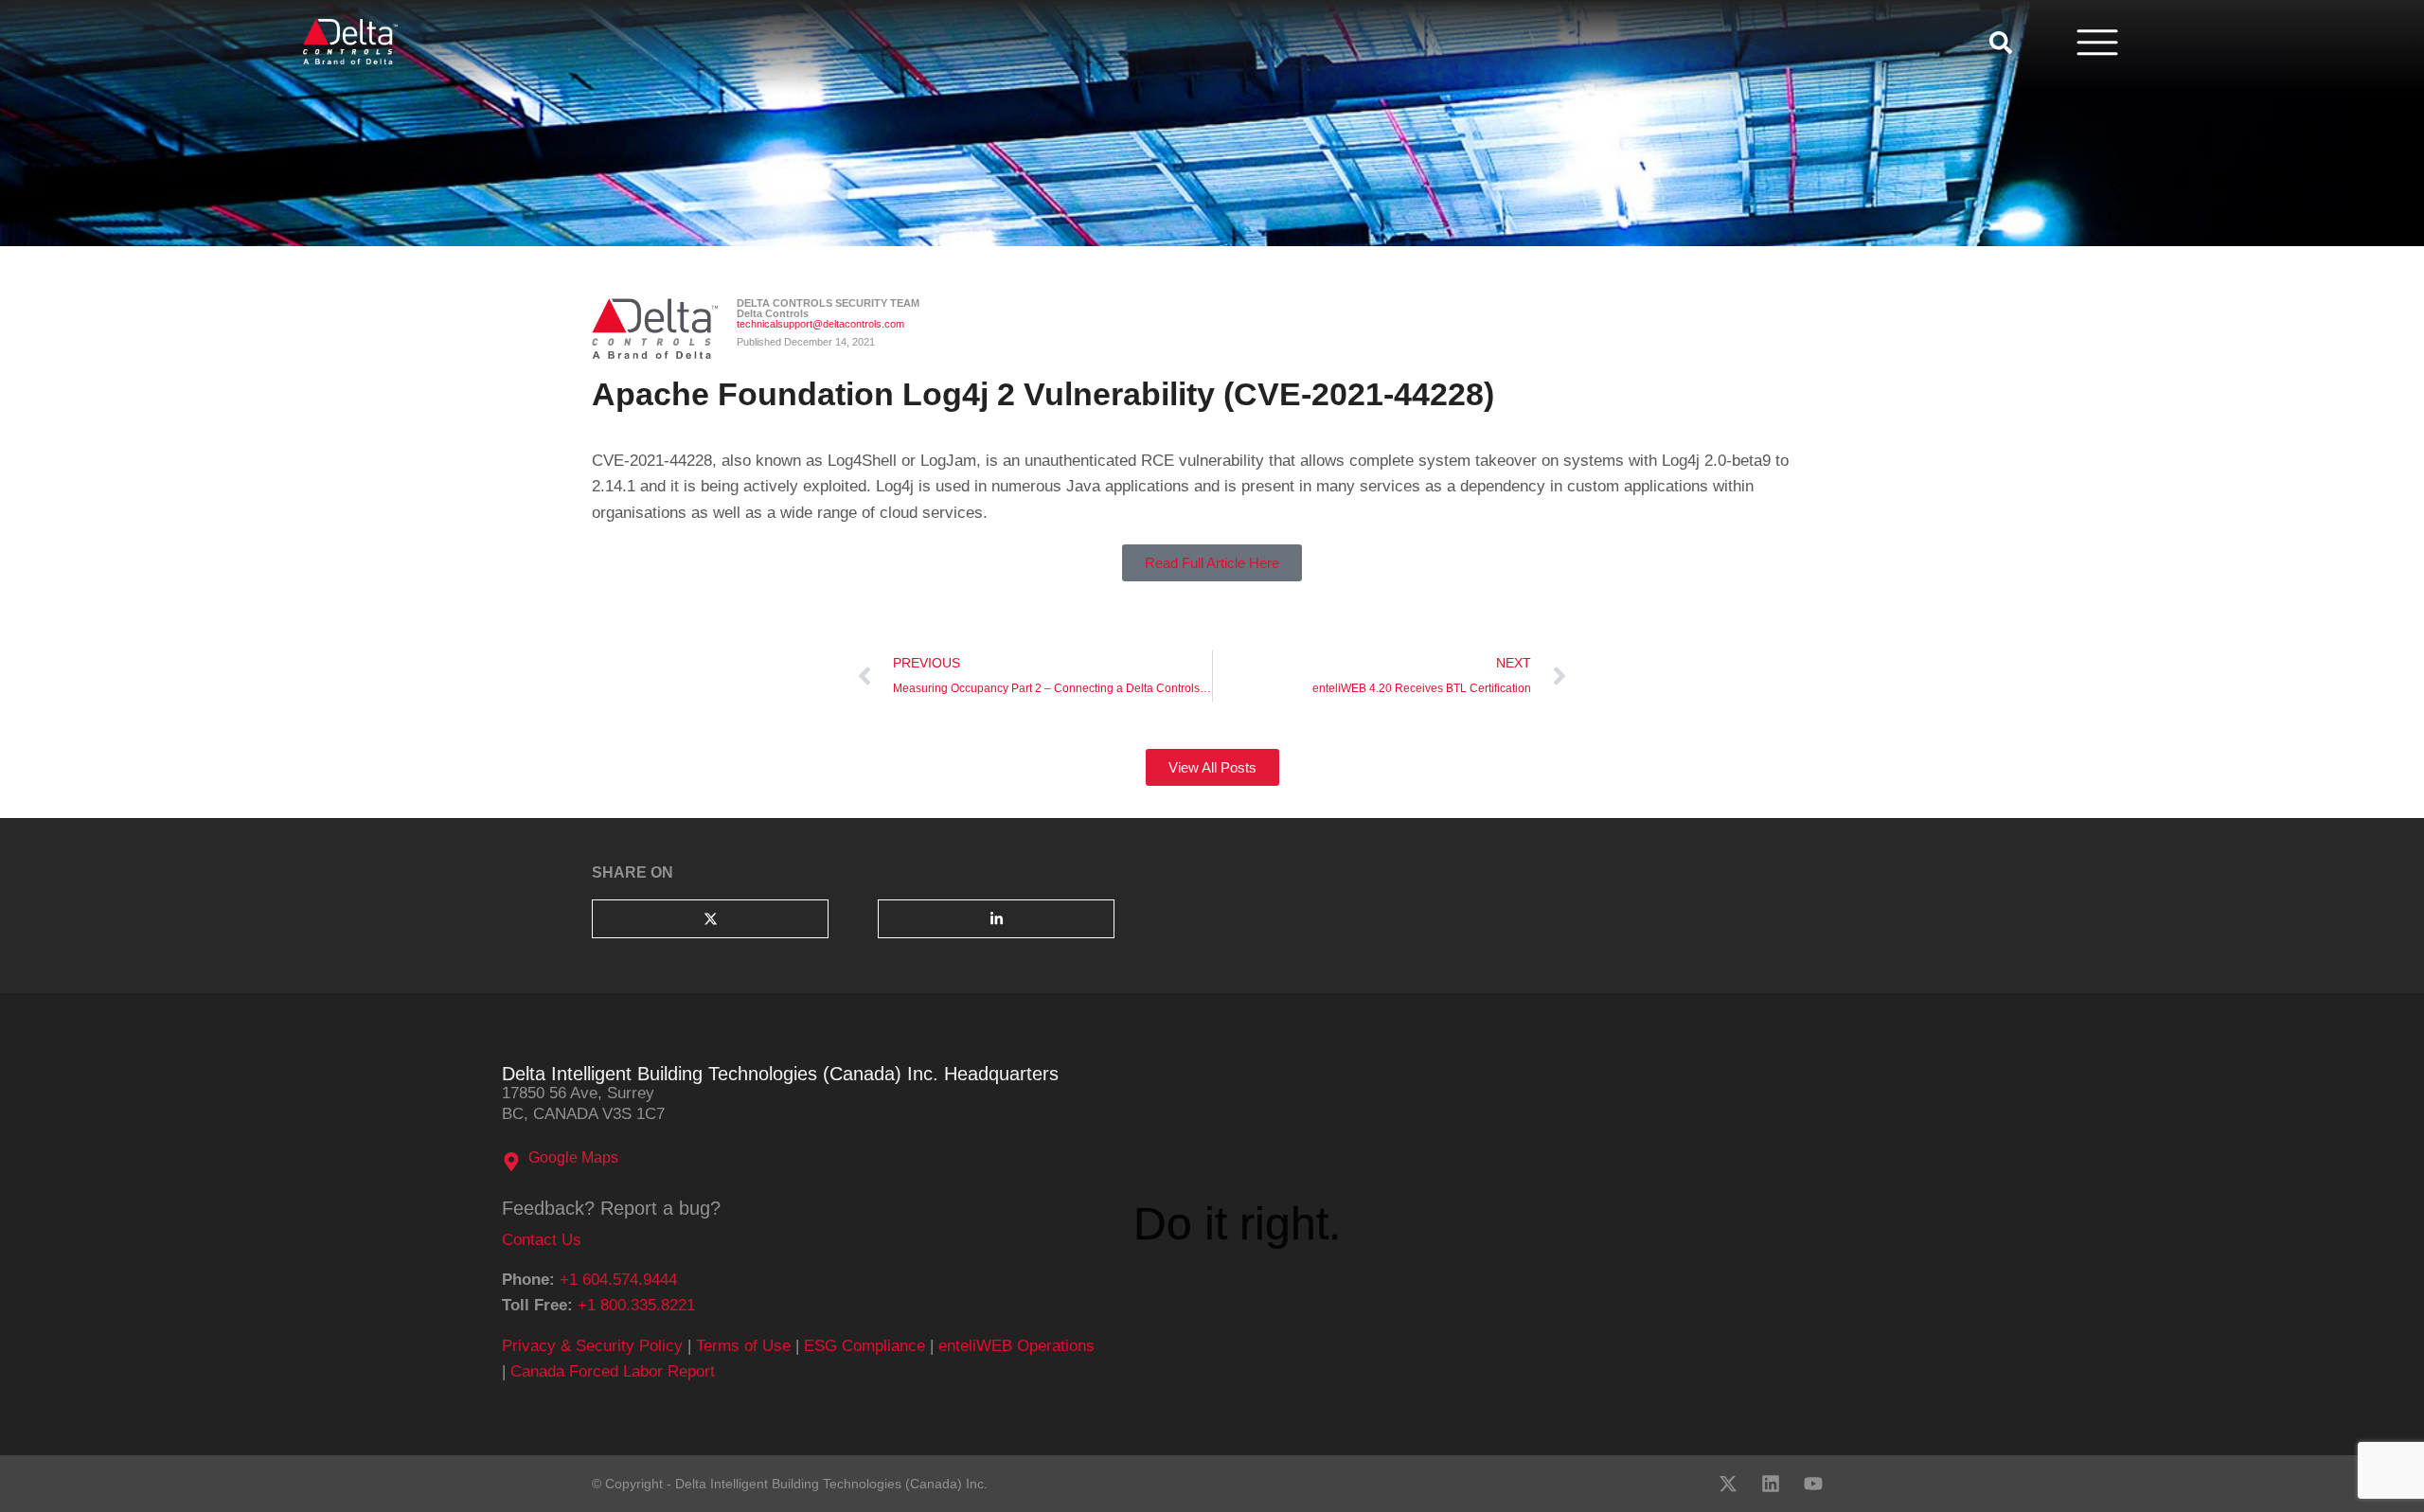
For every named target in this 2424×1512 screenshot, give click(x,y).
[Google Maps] (511, 1162)
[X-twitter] (1728, 1484)
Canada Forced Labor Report (613, 1371)
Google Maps (573, 1157)
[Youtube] (1813, 1484)
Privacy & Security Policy (592, 1346)
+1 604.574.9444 (618, 1280)
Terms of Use (743, 1346)
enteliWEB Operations (1016, 1346)
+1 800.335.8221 (636, 1305)
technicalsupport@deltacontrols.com (820, 324)
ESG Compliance (864, 1346)
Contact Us (542, 1240)
